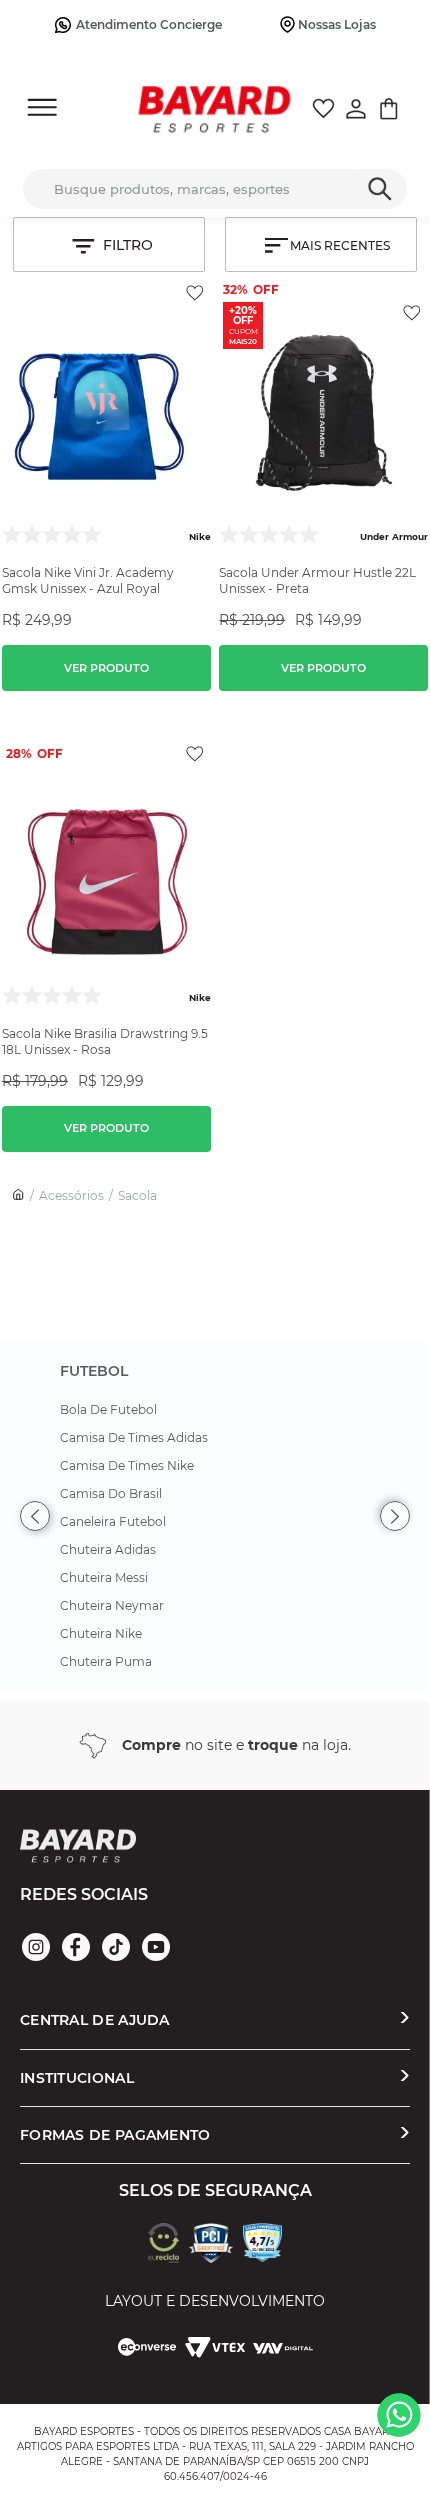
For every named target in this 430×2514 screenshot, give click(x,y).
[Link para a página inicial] (19, 1196)
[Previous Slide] (35, 1516)
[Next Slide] (395, 1516)
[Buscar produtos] (379, 184)
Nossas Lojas (337, 24)
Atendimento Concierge (149, 24)
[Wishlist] (323, 111)
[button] (106, 660)
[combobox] (215, 189)
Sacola (137, 1195)
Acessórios (71, 1195)
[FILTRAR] (109, 244)
